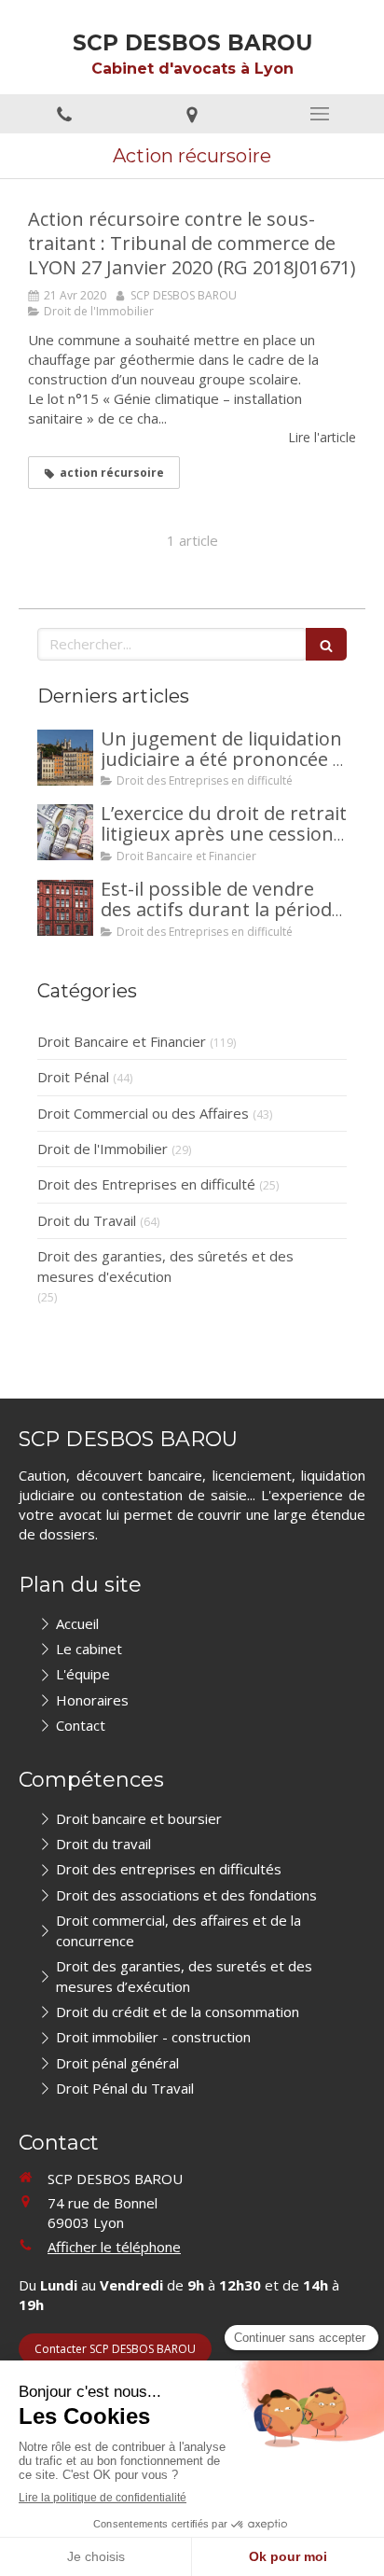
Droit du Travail (87, 1220)
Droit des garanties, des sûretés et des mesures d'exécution (165, 1266)
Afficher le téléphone (114, 2247)
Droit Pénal (73, 1077)
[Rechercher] (326, 644)
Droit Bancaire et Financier (122, 1041)
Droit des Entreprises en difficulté (146, 1184)
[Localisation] (192, 114)
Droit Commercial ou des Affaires (143, 1113)
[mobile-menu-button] (320, 114)
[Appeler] (64, 114)
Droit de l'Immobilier (103, 1149)
